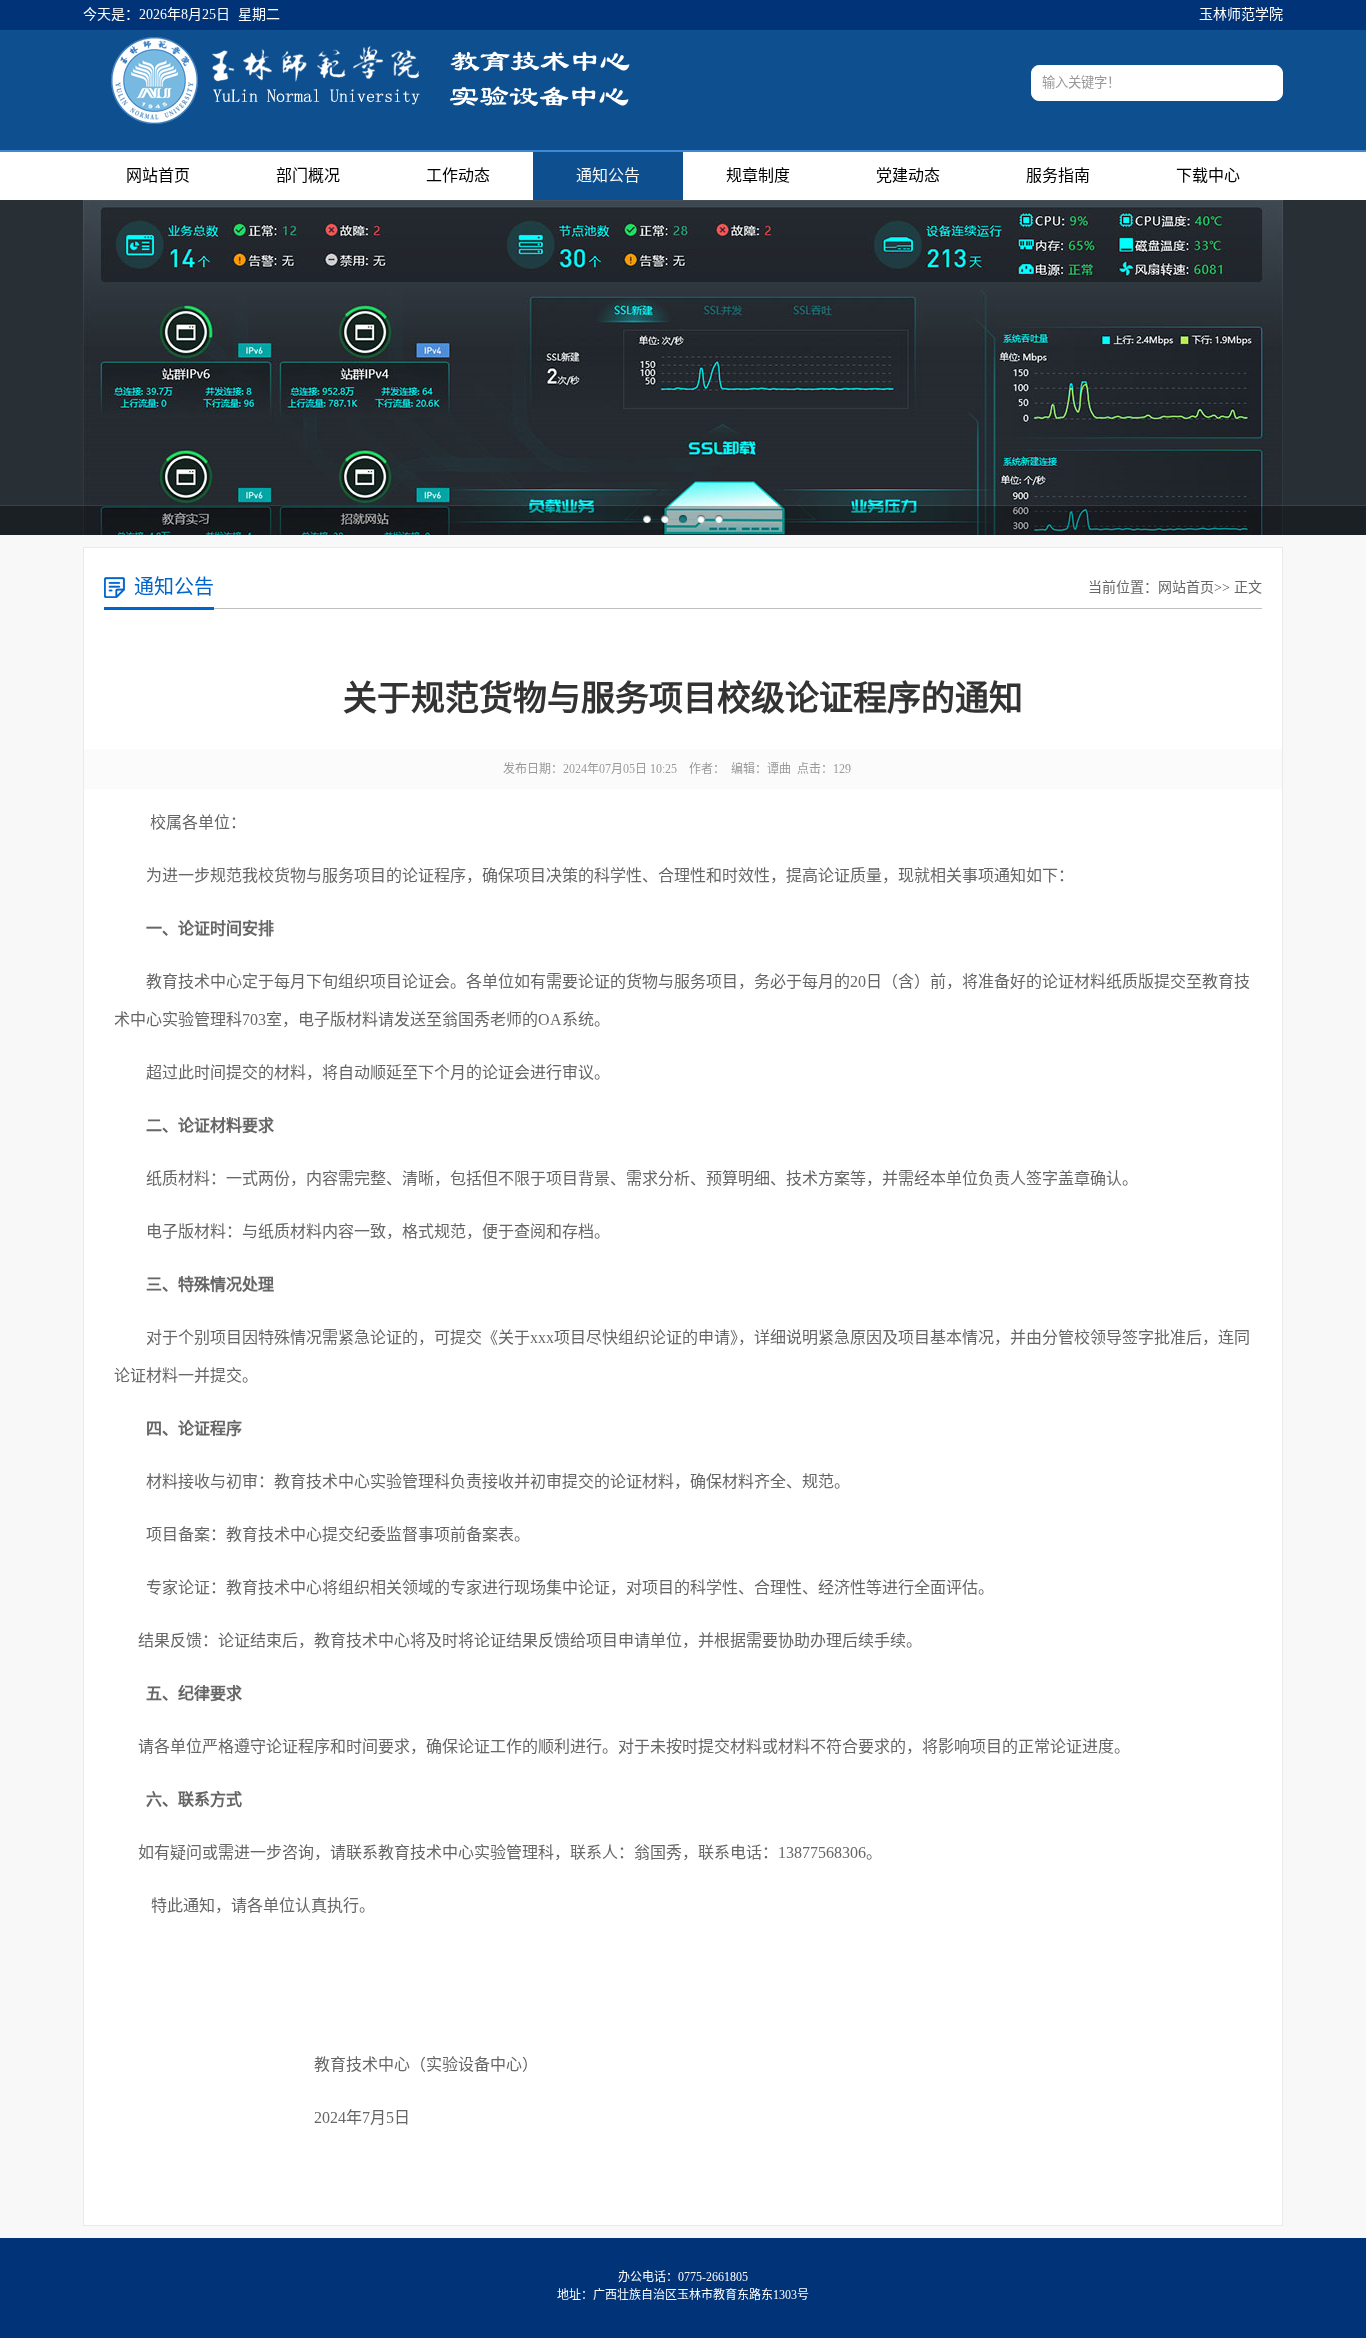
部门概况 (308, 175)
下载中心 (1208, 175)
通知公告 (608, 175)
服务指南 (1058, 175)
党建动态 (908, 175)
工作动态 (458, 175)
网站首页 (158, 175)
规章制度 (758, 175)
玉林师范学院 (1241, 14)
